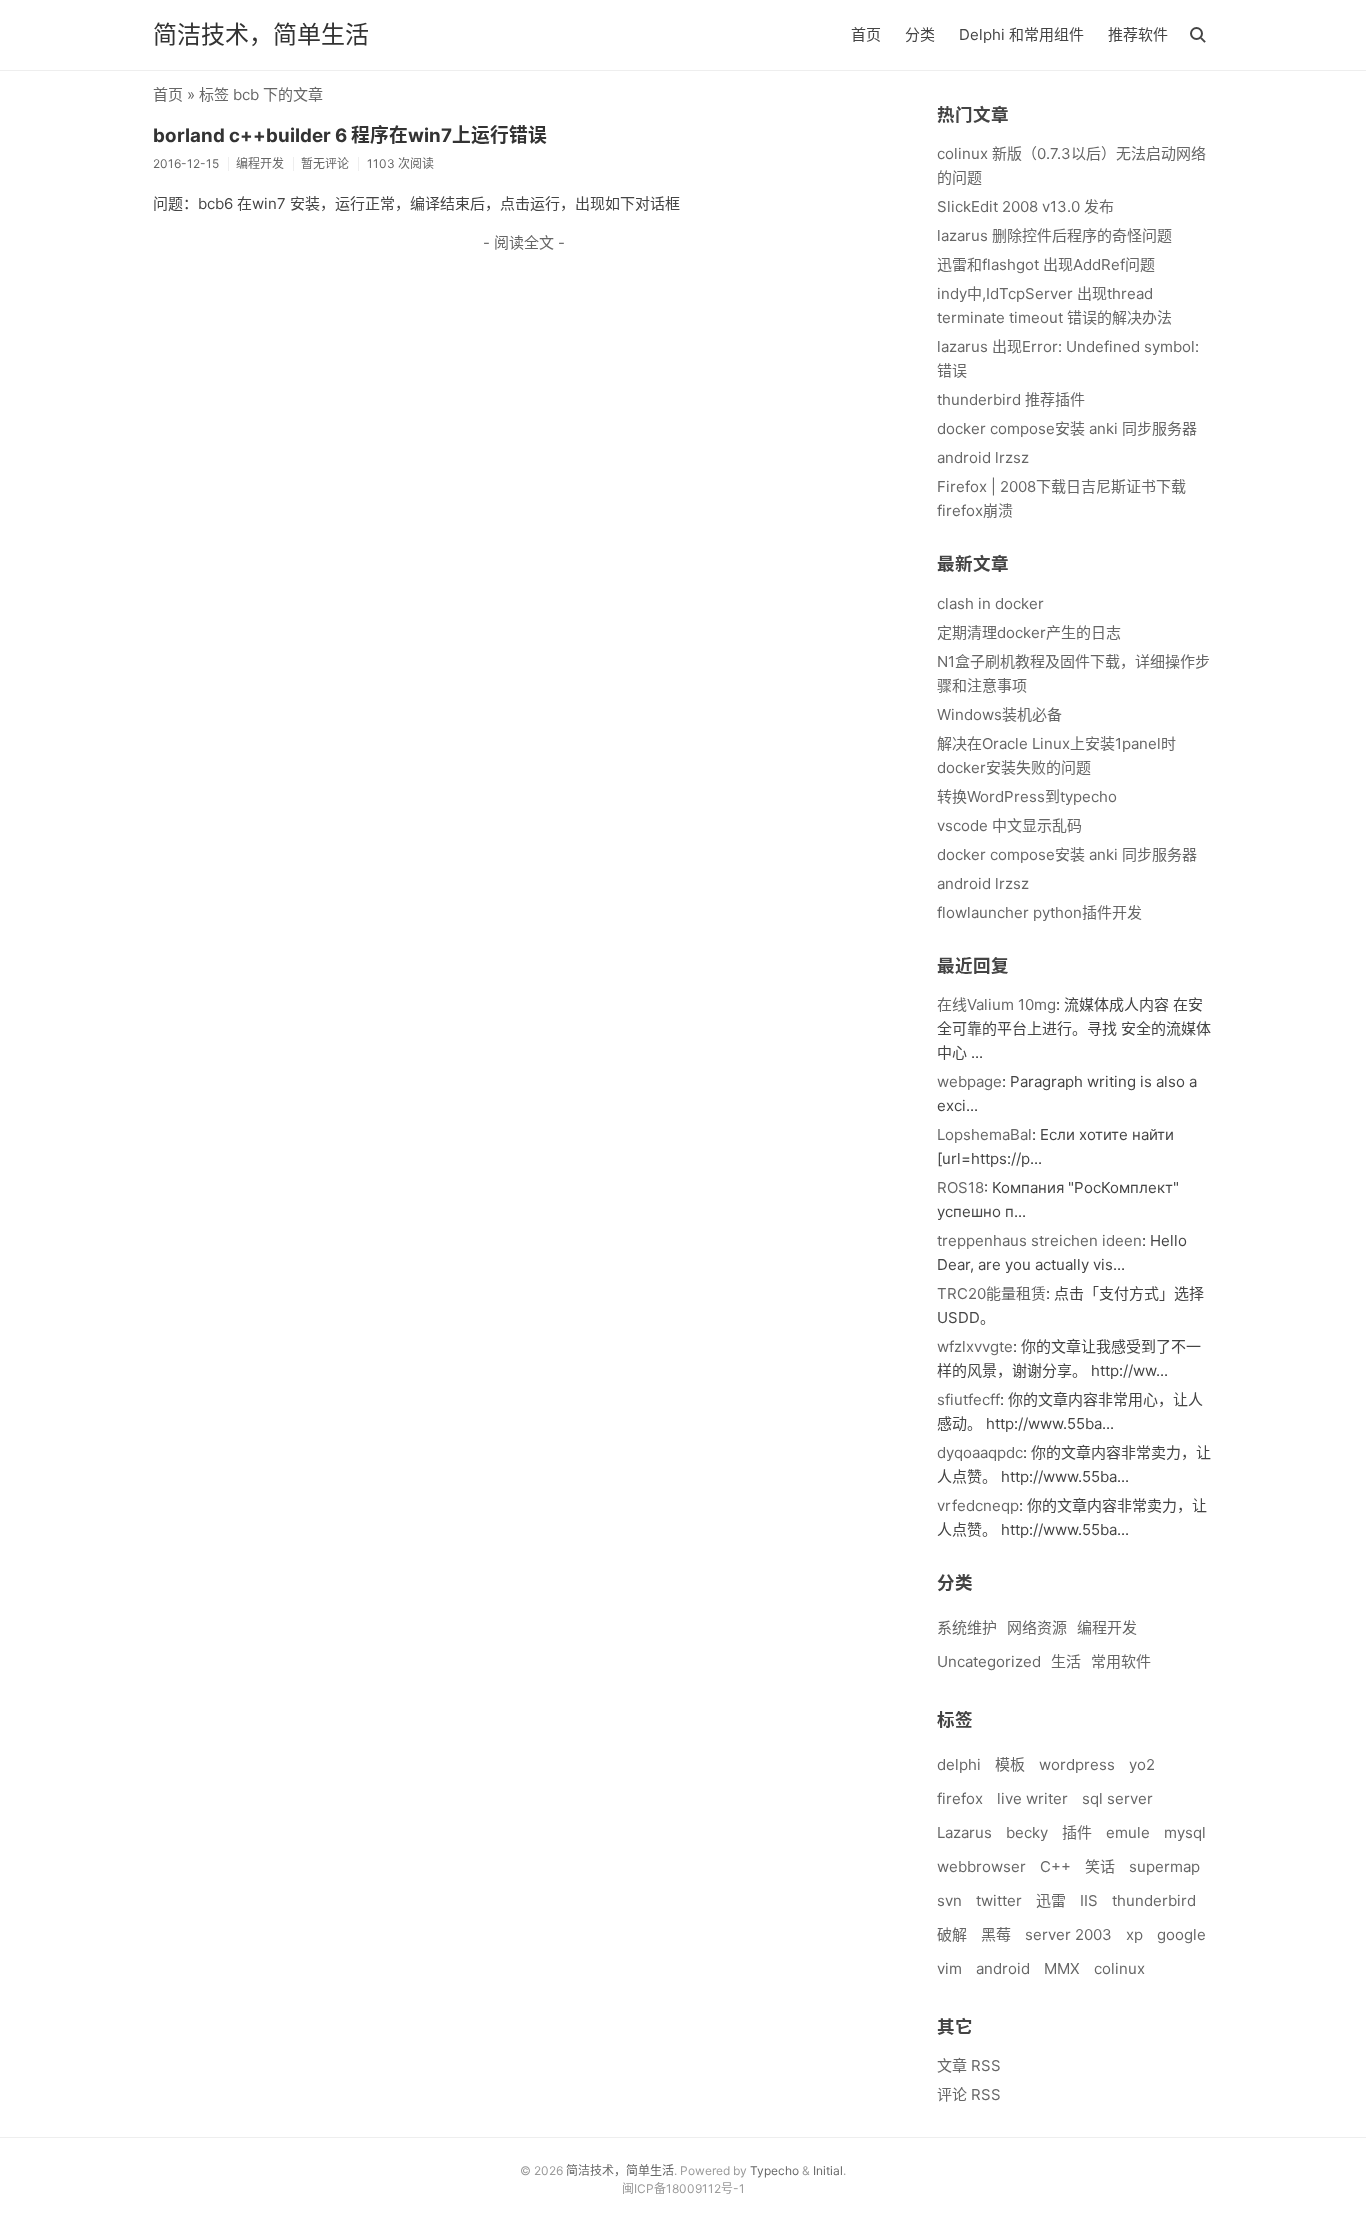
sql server (1117, 1798)
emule (1128, 1832)
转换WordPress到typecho (1027, 796)
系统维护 (967, 1627)
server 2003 (1068, 1934)
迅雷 (1051, 1900)
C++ (1055, 1866)
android (1003, 1968)
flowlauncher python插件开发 (1039, 912)
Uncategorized (989, 1661)
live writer (1032, 1798)
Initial (828, 2170)
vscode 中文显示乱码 (1009, 825)
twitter (999, 1900)
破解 (952, 1934)
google (1181, 1934)
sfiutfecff (968, 1399)
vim (949, 1968)
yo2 (1142, 1764)
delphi (959, 1764)
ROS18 (960, 1187)
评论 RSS (969, 2094)
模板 (1010, 1764)
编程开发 (1107, 1627)
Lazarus (964, 1832)
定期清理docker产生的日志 (1029, 632)
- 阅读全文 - (524, 242)
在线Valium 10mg (996, 1004)
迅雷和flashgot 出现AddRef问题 (1046, 264)
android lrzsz (983, 457)
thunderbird (1154, 1900)
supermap (1164, 1866)
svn (949, 1900)
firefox (960, 1798)
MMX (1062, 1968)
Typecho (774, 2170)
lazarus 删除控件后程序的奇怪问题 (1054, 235)
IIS (1089, 1900)
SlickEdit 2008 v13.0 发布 (1025, 206)
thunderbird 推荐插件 (1011, 399)
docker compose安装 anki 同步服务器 (1067, 428)
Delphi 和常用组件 (1021, 34)
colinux (1119, 1968)
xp (1134, 1934)
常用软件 (1121, 1661)
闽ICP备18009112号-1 (683, 2188)
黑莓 (996, 1934)
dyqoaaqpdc (980, 1452)
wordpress (1077, 1764)
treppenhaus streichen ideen (1039, 1240)
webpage (969, 1081)
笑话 (1100, 1866)
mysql (1185, 1832)
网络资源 (1037, 1627)
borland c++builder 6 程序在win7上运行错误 (350, 135)
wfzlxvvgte (975, 1346)
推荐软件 (1138, 34)
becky (1027, 1832)
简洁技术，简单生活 (261, 34)
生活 (1066, 1661)
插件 (1077, 1832)
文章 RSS (969, 2065)
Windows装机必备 (999, 714)
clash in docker (990, 603)
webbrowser (981, 1866)
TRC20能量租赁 (991, 1293)
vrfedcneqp (978, 1505)
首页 (866, 34)
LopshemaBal (984, 1134)
